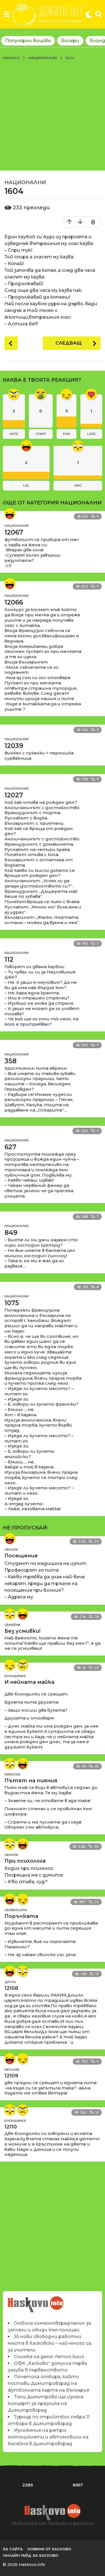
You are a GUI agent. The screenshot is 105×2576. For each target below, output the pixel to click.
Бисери (70, 41)
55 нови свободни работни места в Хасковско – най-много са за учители (50, 2343)
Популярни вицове (28, 41)
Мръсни (12, 2070)
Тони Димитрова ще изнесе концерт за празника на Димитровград (46, 2403)
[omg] (10, 1614)
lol (26, 485)
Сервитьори (16, 1910)
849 (11, 1233)
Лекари (11, 1550)
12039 (14, 746)
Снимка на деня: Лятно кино (49, 2357)
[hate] (23, 1665)
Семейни (12, 1625)
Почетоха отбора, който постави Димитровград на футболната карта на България (49, 2383)
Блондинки (15, 1676)
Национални (25, 182)
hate (14, 434)
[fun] (10, 1665)
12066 (14, 602)
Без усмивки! (22, 1631)
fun (66, 434)
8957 (78, 2485)
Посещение (21, 1556)
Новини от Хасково (49, 2549)
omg (78, 485)
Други (10, 1982)
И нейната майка (29, 1682)
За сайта (13, 2549)
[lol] (10, 514)
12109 (11, 2076)
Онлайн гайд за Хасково (31, 2555)
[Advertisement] (53, 115)
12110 (11, 2127)
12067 (14, 532)
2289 (28, 2485)
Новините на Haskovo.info (36, 2301)
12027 (14, 795)
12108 (11, 1988)
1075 (12, 1303)
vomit (41, 434)
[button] (6, 15)
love (91, 434)
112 (9, 959)
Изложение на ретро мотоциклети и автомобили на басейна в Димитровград (48, 2437)
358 (11, 1061)
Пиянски (12, 1774)
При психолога (25, 1861)
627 (10, 1147)
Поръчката (21, 1916)
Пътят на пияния (31, 1781)
